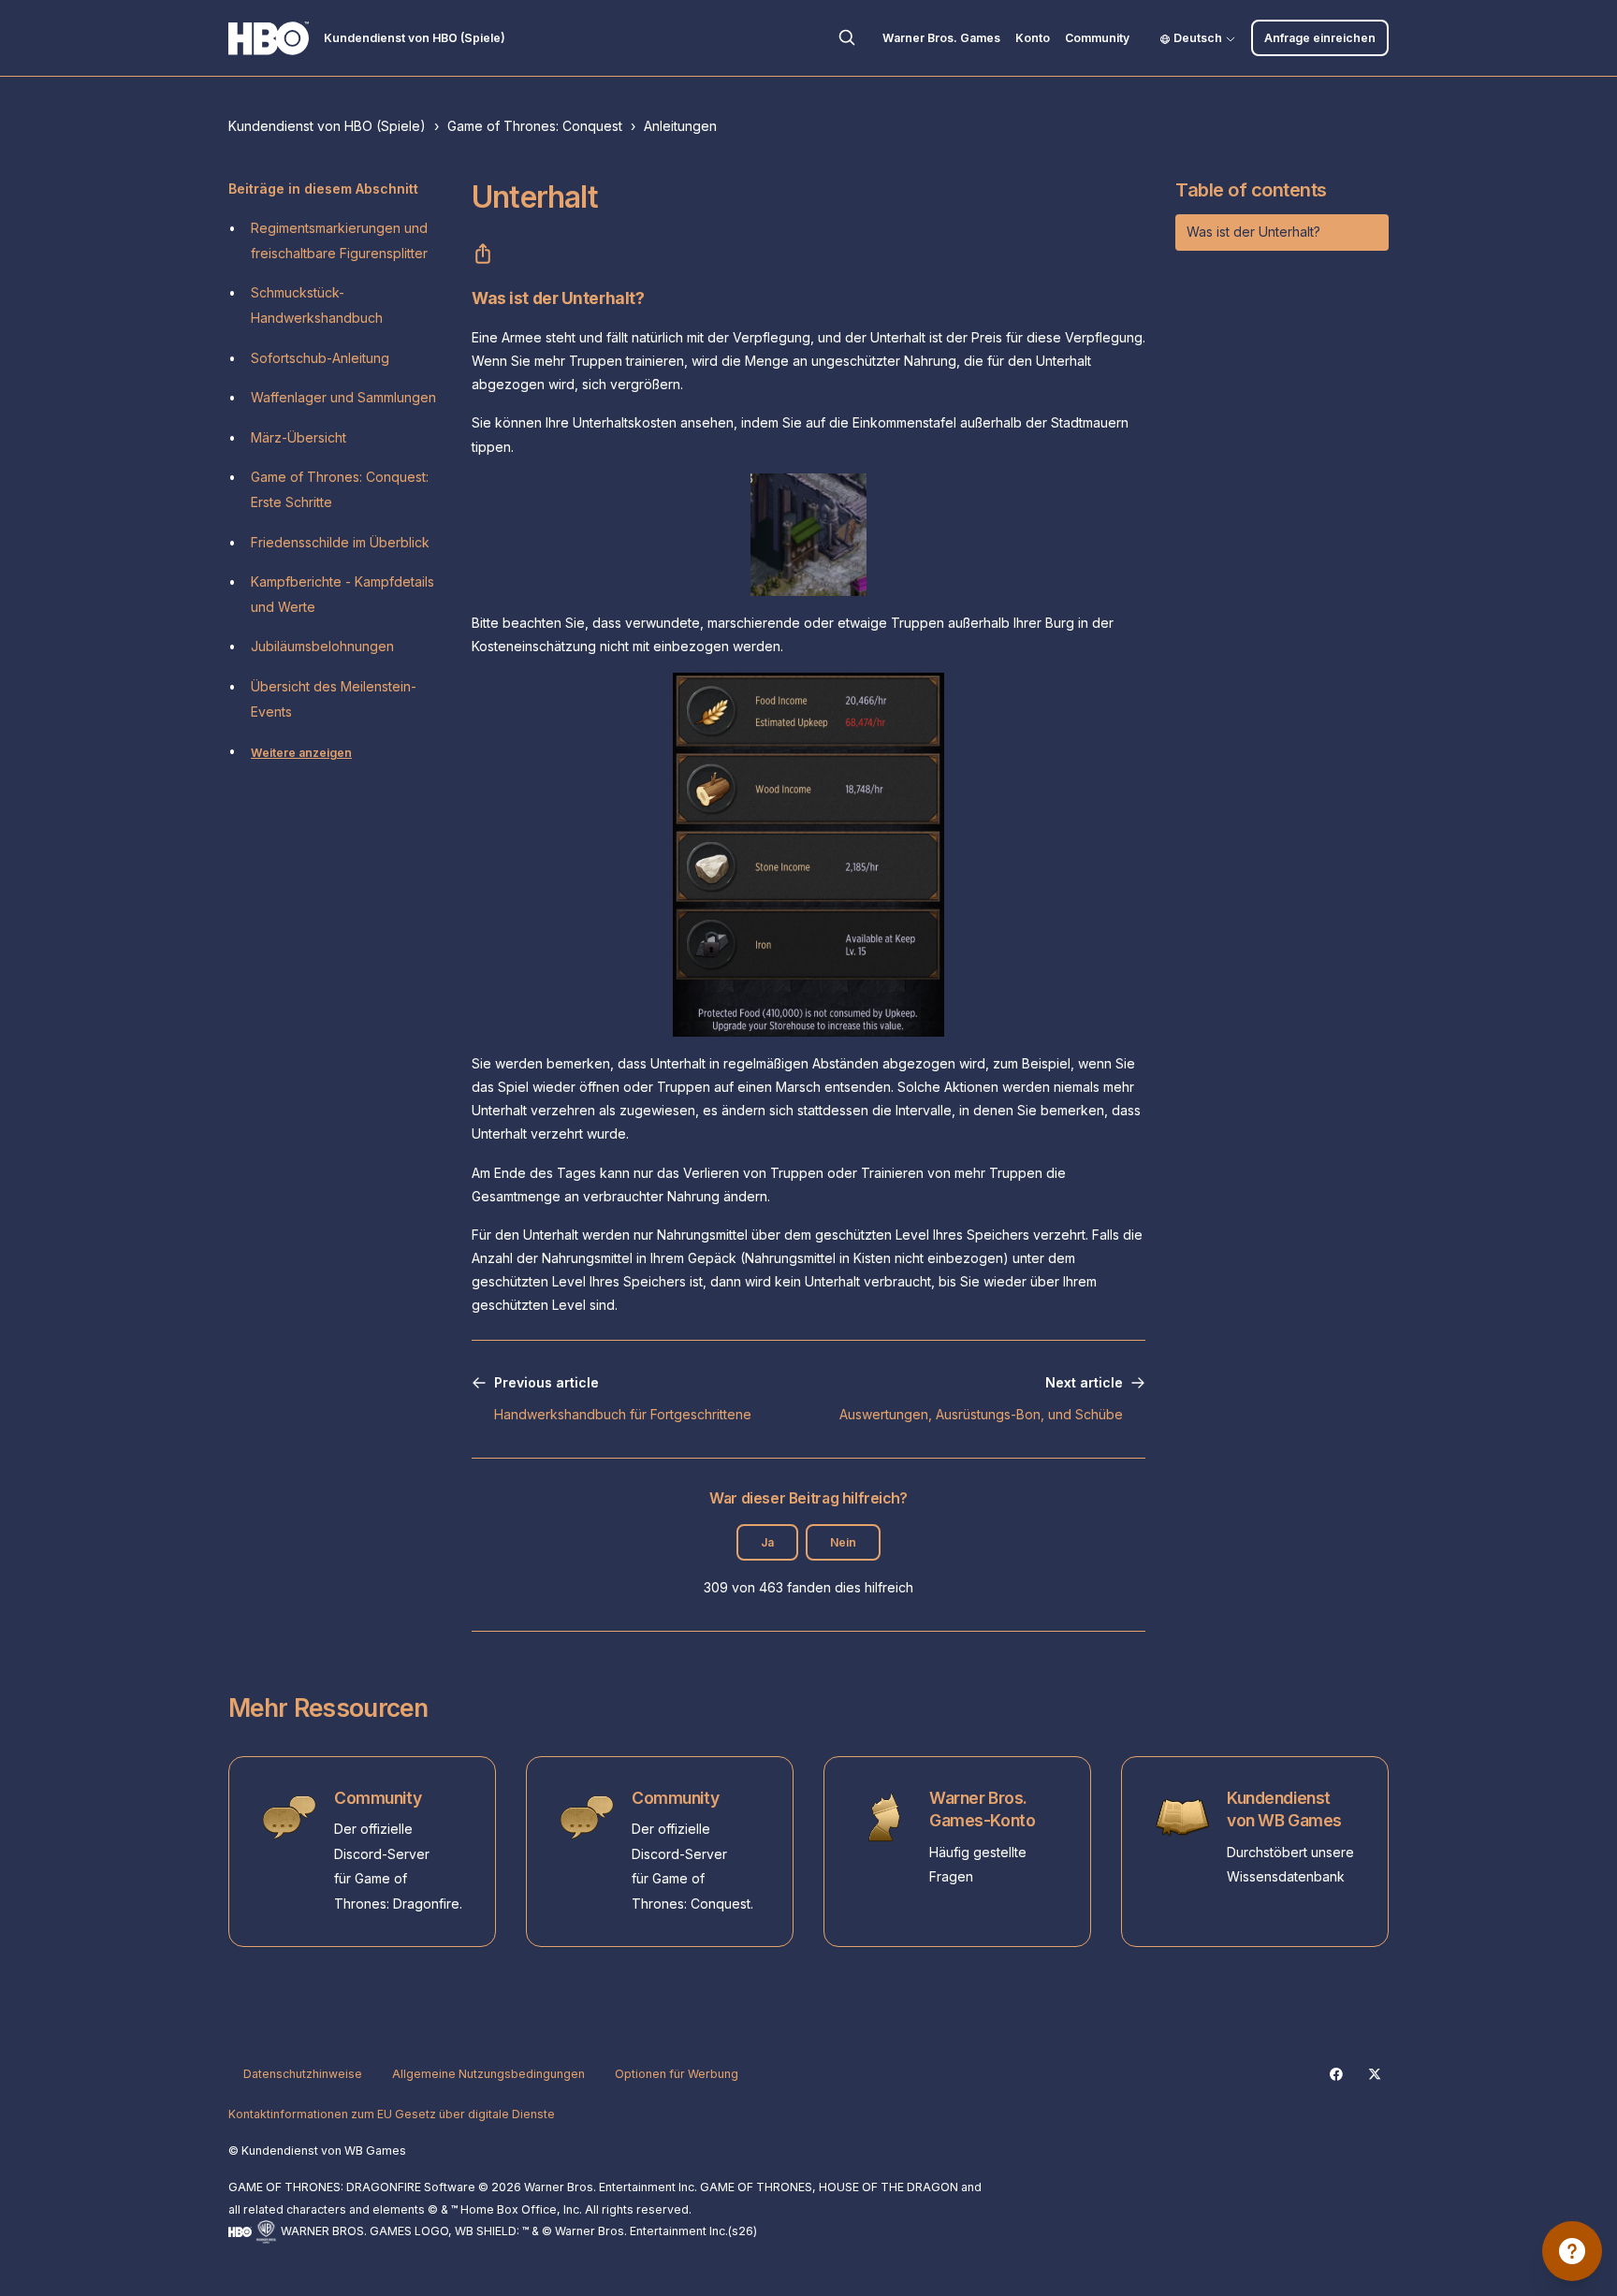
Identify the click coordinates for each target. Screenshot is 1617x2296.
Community (1097, 38)
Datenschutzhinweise (303, 2074)
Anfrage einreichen (1320, 38)
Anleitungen (680, 126)
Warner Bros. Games (941, 38)
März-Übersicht (299, 437)
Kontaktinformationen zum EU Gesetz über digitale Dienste (392, 2114)
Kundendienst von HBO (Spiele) (327, 126)
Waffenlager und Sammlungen (343, 397)
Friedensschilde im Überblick (340, 542)
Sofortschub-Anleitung (320, 358)
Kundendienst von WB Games (1284, 1809)
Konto (1033, 38)
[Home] (269, 38)
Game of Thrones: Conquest (535, 126)
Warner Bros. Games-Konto (982, 1809)
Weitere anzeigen (301, 753)
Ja (767, 1542)
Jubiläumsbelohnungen (322, 646)
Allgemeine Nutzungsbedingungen (488, 2074)
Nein (843, 1542)
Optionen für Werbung (677, 2074)
